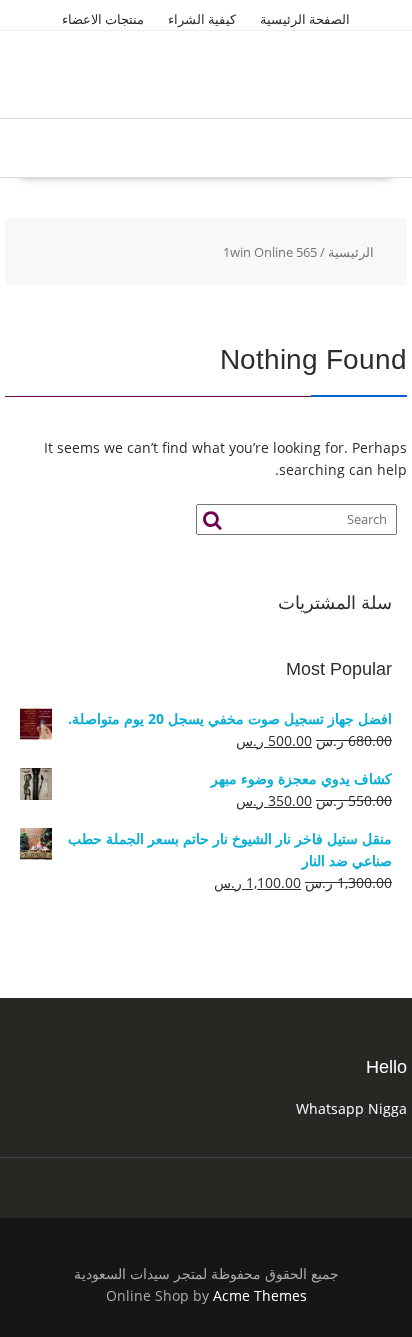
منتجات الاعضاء (103, 19)
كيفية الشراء (202, 19)
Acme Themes (260, 1295)
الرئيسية (351, 252)
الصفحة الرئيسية (305, 19)
